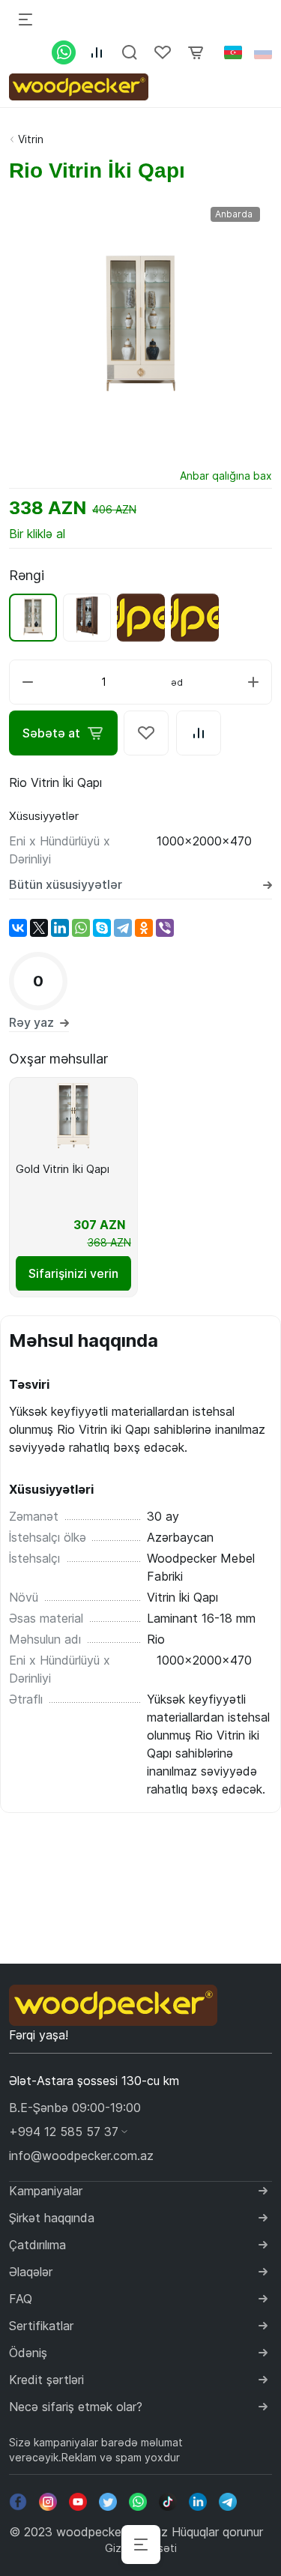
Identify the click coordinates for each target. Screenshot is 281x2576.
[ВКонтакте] (18, 928)
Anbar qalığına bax (226, 476)
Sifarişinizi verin (73, 1273)
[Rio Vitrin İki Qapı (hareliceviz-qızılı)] (87, 618)
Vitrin (31, 139)
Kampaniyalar (46, 2191)
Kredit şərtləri (46, 2380)
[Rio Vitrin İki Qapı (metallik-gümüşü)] (141, 618)
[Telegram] (123, 928)
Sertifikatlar (41, 2326)
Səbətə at (51, 733)
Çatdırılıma (37, 2245)
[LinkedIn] (60, 928)
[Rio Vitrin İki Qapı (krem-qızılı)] (33, 618)
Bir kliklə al (37, 534)
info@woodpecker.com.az (81, 2156)
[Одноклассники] (144, 928)
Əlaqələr (31, 2272)
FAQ (21, 2299)
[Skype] (102, 928)
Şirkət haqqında (52, 2218)
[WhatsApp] (81, 928)
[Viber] (165, 928)
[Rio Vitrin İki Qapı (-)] (195, 618)
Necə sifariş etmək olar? (76, 2407)
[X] (39, 928)
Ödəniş (28, 2353)
